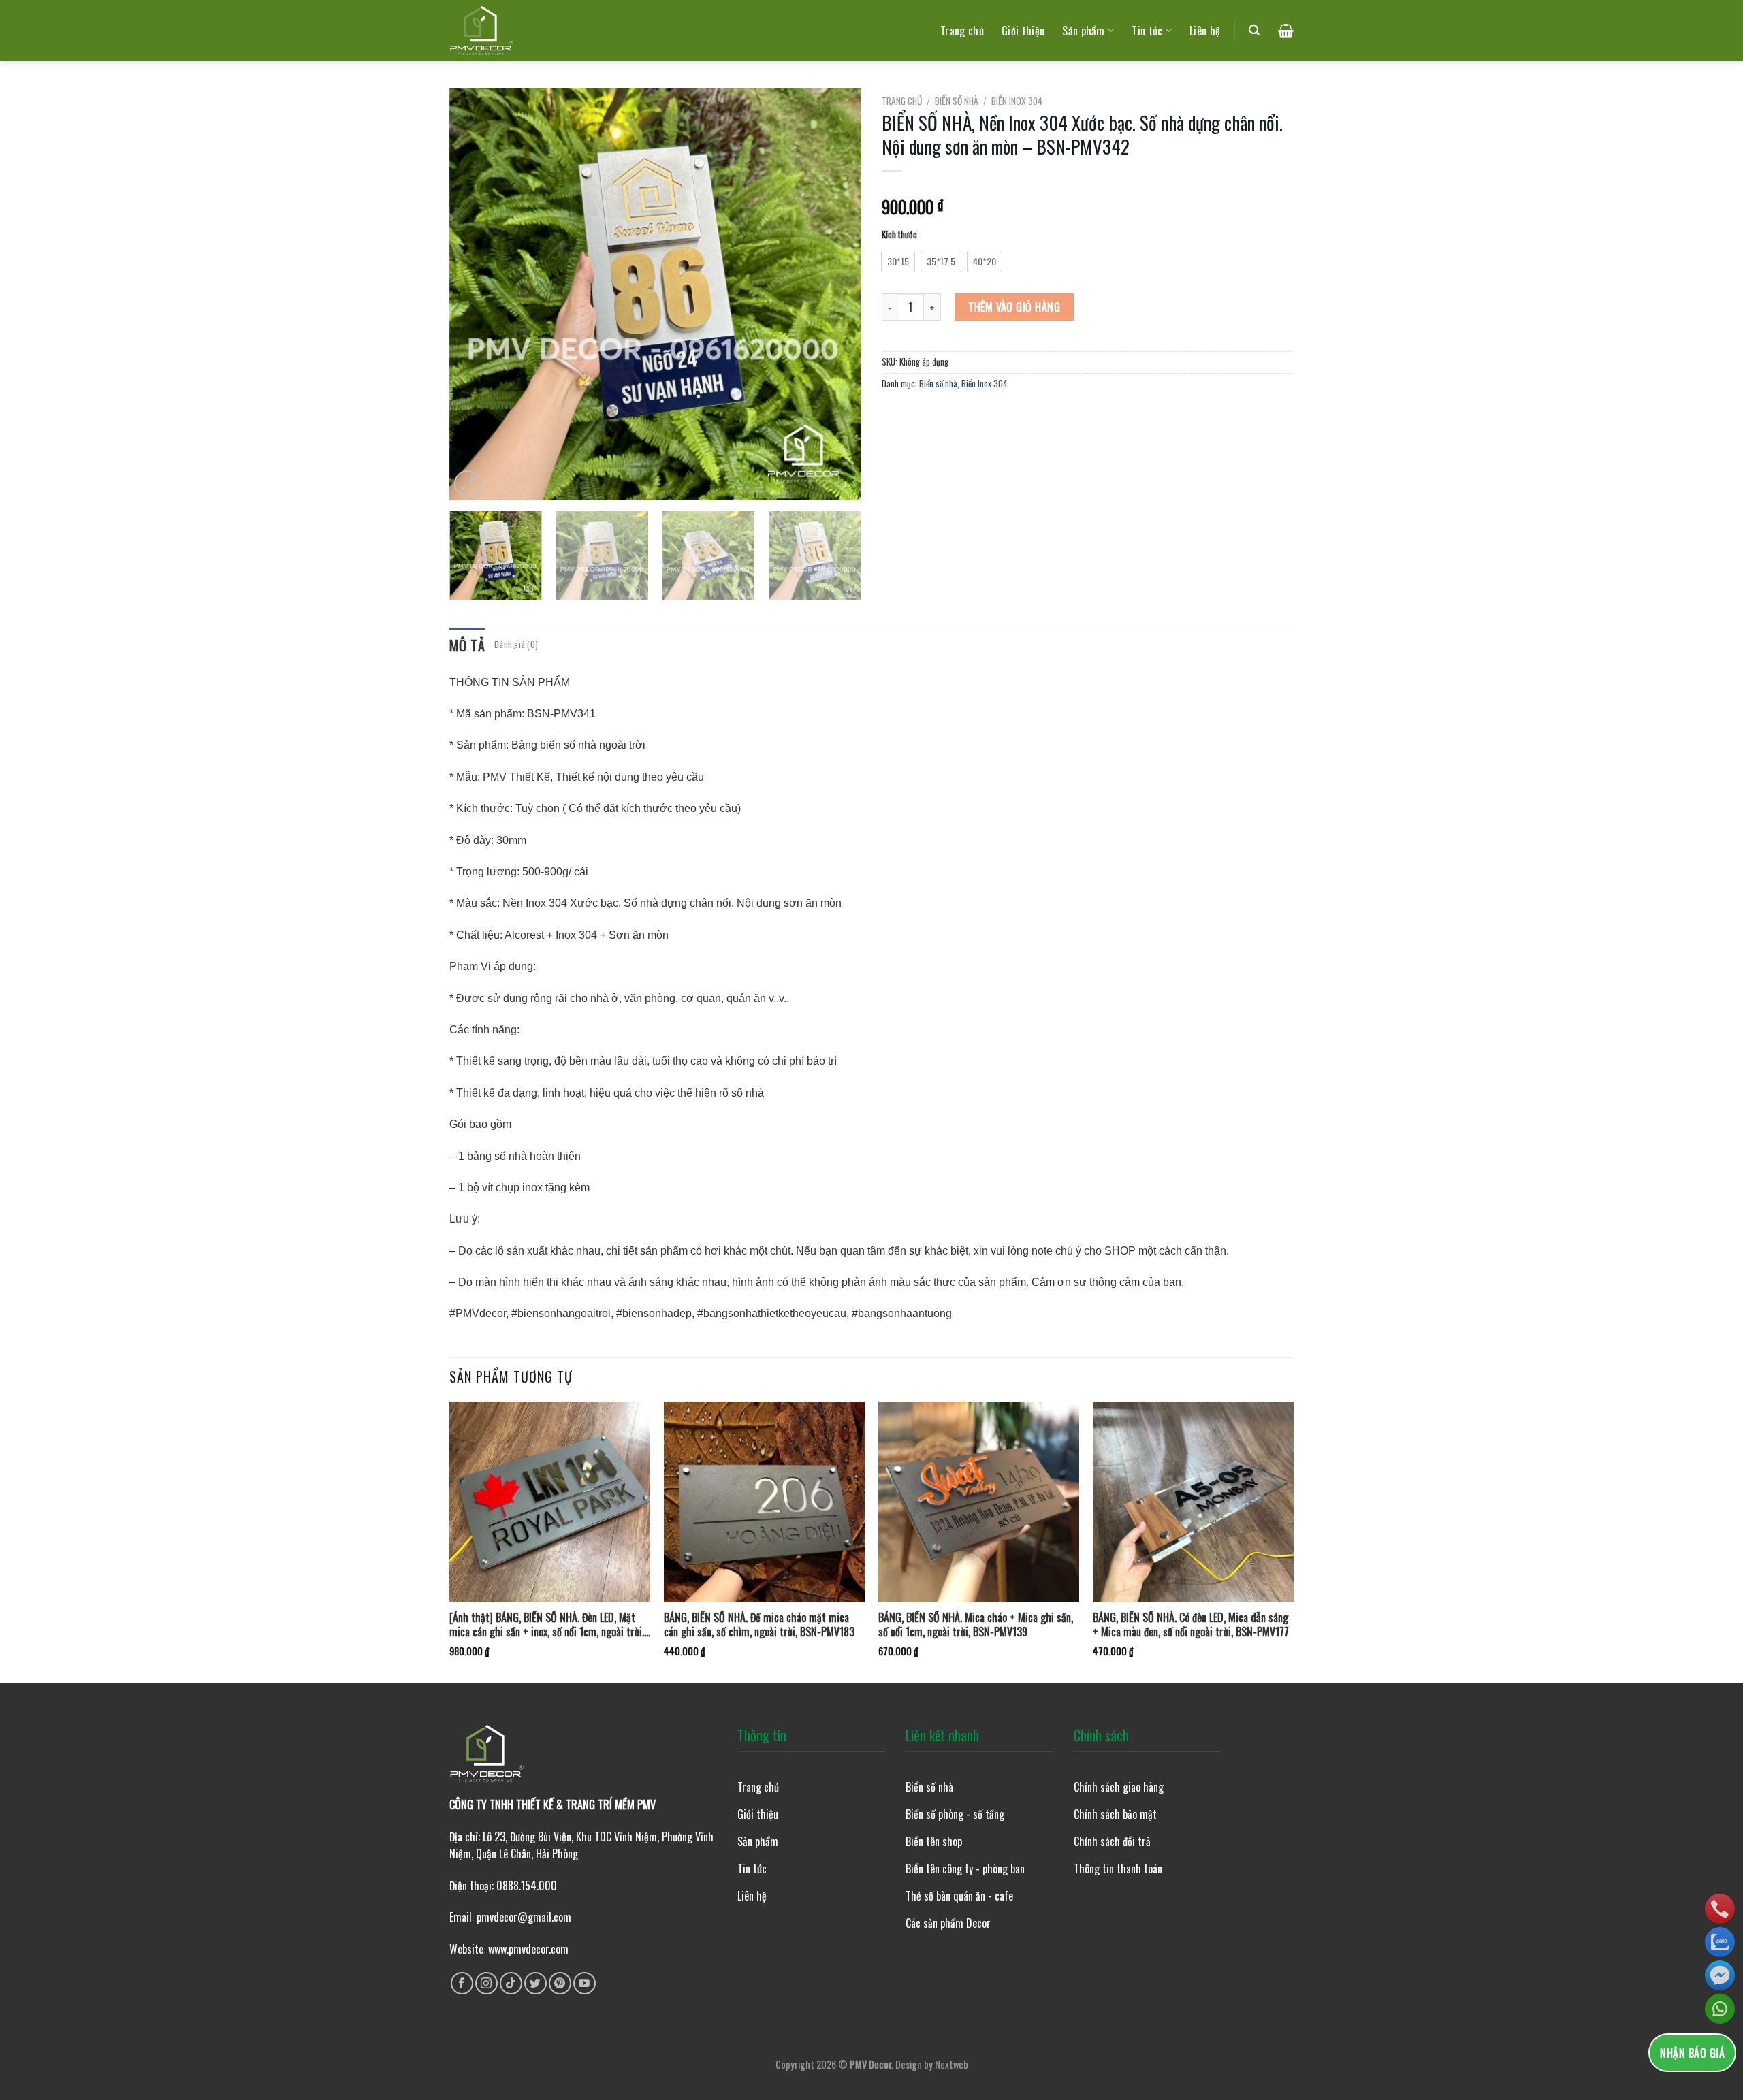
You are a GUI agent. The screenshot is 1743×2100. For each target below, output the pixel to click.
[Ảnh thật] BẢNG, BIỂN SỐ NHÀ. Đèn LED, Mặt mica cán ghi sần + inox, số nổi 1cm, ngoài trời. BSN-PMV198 (547, 1625)
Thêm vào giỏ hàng (1014, 307)
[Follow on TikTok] (511, 1983)
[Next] (836, 294)
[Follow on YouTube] (585, 1983)
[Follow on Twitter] (535, 1983)
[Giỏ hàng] (1286, 31)
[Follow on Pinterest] (560, 1983)
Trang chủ (962, 31)
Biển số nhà (957, 101)
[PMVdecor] (482, 31)
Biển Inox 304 (1017, 101)
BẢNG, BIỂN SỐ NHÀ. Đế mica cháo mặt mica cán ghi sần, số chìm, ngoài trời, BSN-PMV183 (759, 1625)
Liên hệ (1205, 31)
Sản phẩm (1084, 31)
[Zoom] (467, 484)
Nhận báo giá (1692, 2053)
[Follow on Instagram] (486, 1983)
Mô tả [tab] (467, 645)
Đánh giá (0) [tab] (516, 644)
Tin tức (1147, 31)
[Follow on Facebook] (462, 1983)
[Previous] (475, 294)
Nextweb (952, 2064)
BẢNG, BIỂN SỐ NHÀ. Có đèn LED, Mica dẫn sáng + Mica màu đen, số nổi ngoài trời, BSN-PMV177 (1191, 1625)
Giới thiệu (1023, 31)
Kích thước (899, 235)
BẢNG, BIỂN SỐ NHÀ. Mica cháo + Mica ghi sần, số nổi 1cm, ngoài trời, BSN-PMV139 (976, 1625)
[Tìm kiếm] (1254, 30)
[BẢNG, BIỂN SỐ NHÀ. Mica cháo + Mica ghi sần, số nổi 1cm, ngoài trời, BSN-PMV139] (979, 1502)
